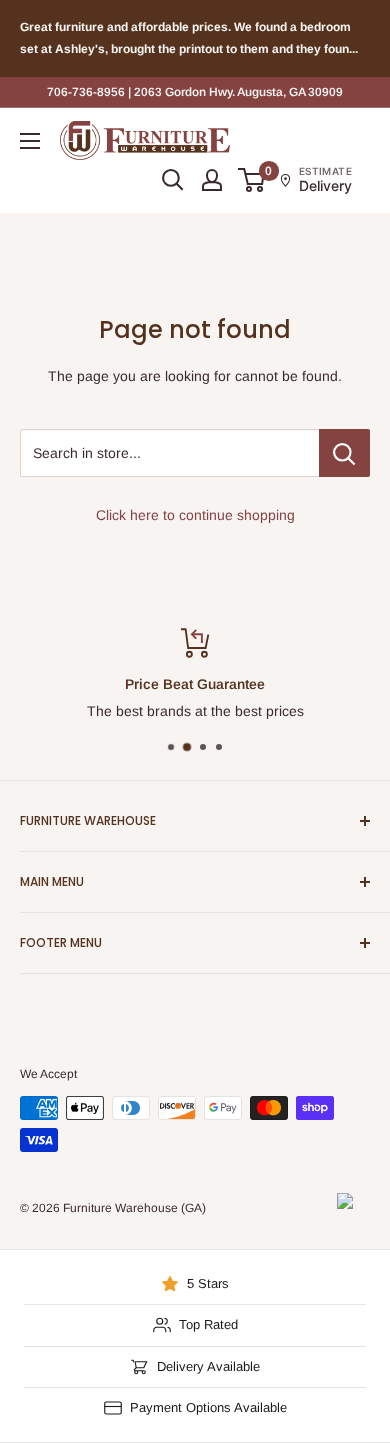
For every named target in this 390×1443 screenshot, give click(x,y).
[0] (252, 180)
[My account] (212, 180)
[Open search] (173, 180)
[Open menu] (30, 141)
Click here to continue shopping (195, 515)
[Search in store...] (344, 453)
